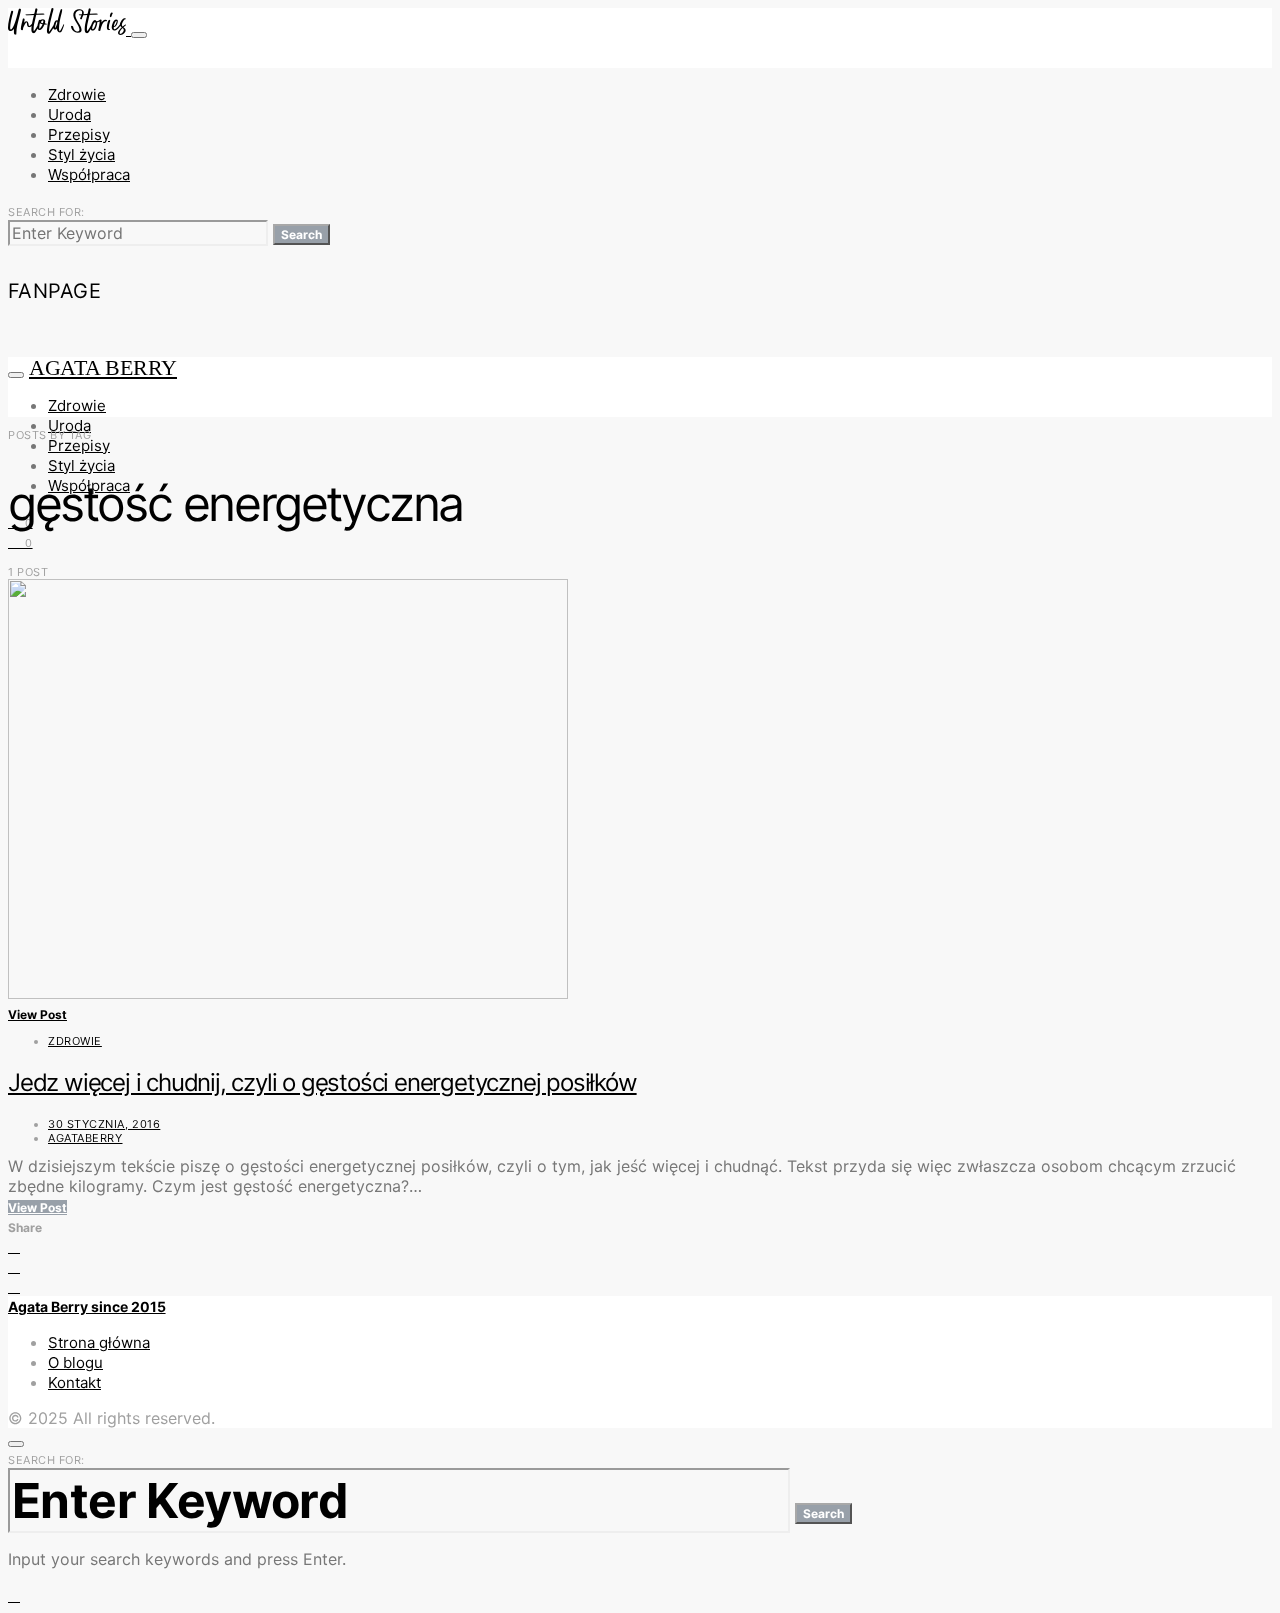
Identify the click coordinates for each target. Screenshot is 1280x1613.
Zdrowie (77, 94)
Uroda (69, 114)
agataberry (85, 1138)
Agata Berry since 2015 (87, 1306)
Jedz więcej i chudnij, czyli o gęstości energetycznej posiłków (322, 1082)
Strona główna (99, 1342)
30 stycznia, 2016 (104, 1124)
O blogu (75, 1362)
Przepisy (79, 134)
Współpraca (89, 174)
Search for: (46, 212)
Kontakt (74, 1382)
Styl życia (81, 154)
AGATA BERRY (103, 367)
